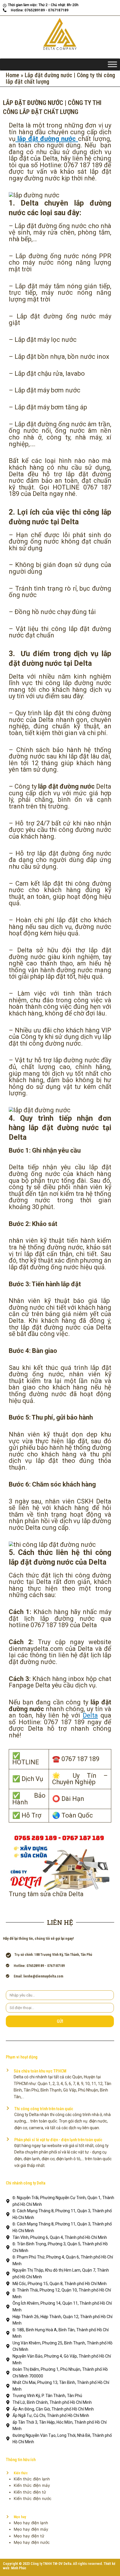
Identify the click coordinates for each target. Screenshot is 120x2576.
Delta (90, 1715)
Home (13, 75)
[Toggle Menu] (112, 64)
